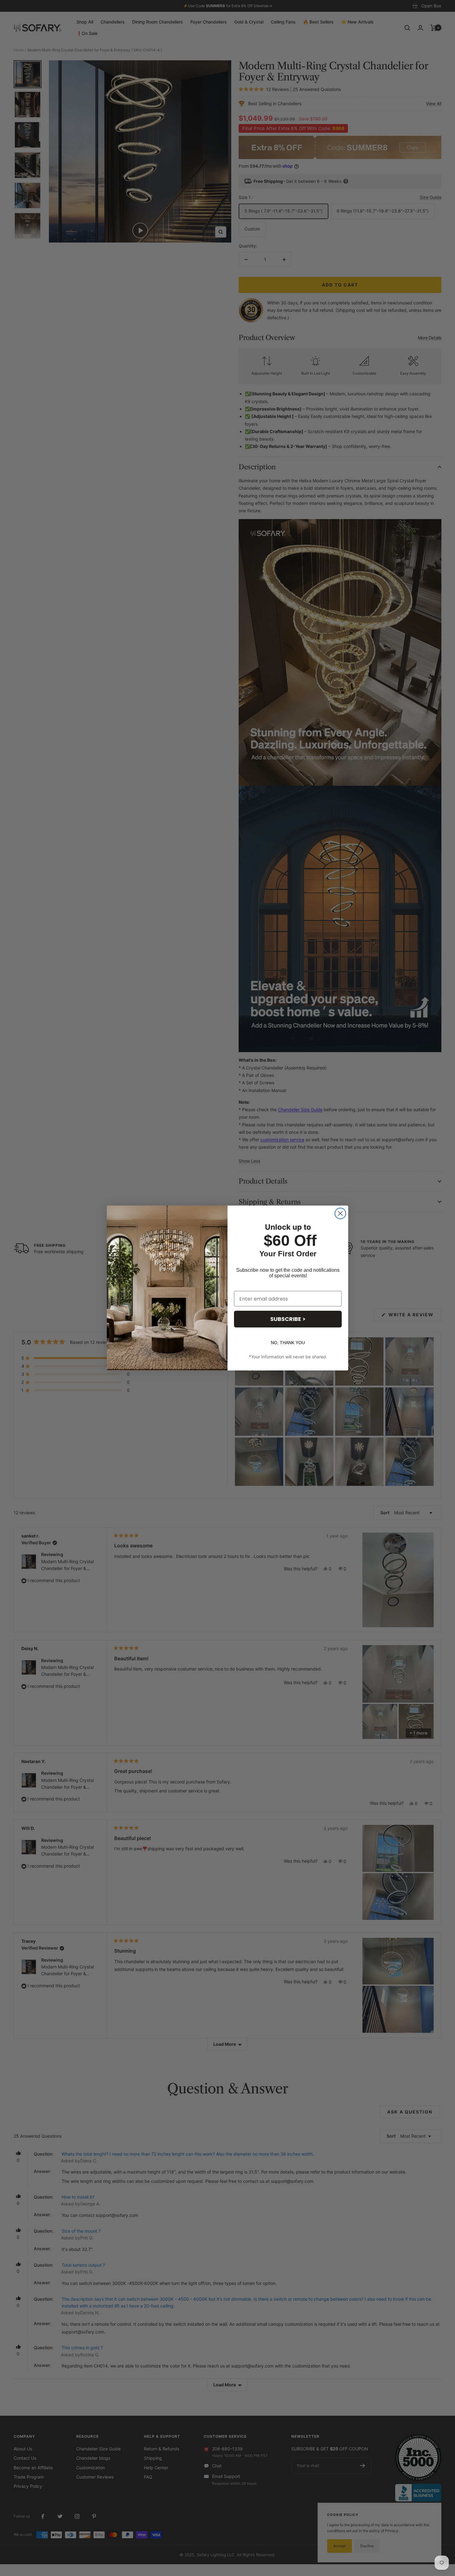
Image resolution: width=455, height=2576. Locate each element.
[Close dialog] (340, 1213)
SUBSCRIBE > (288, 1319)
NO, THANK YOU (288, 1343)
